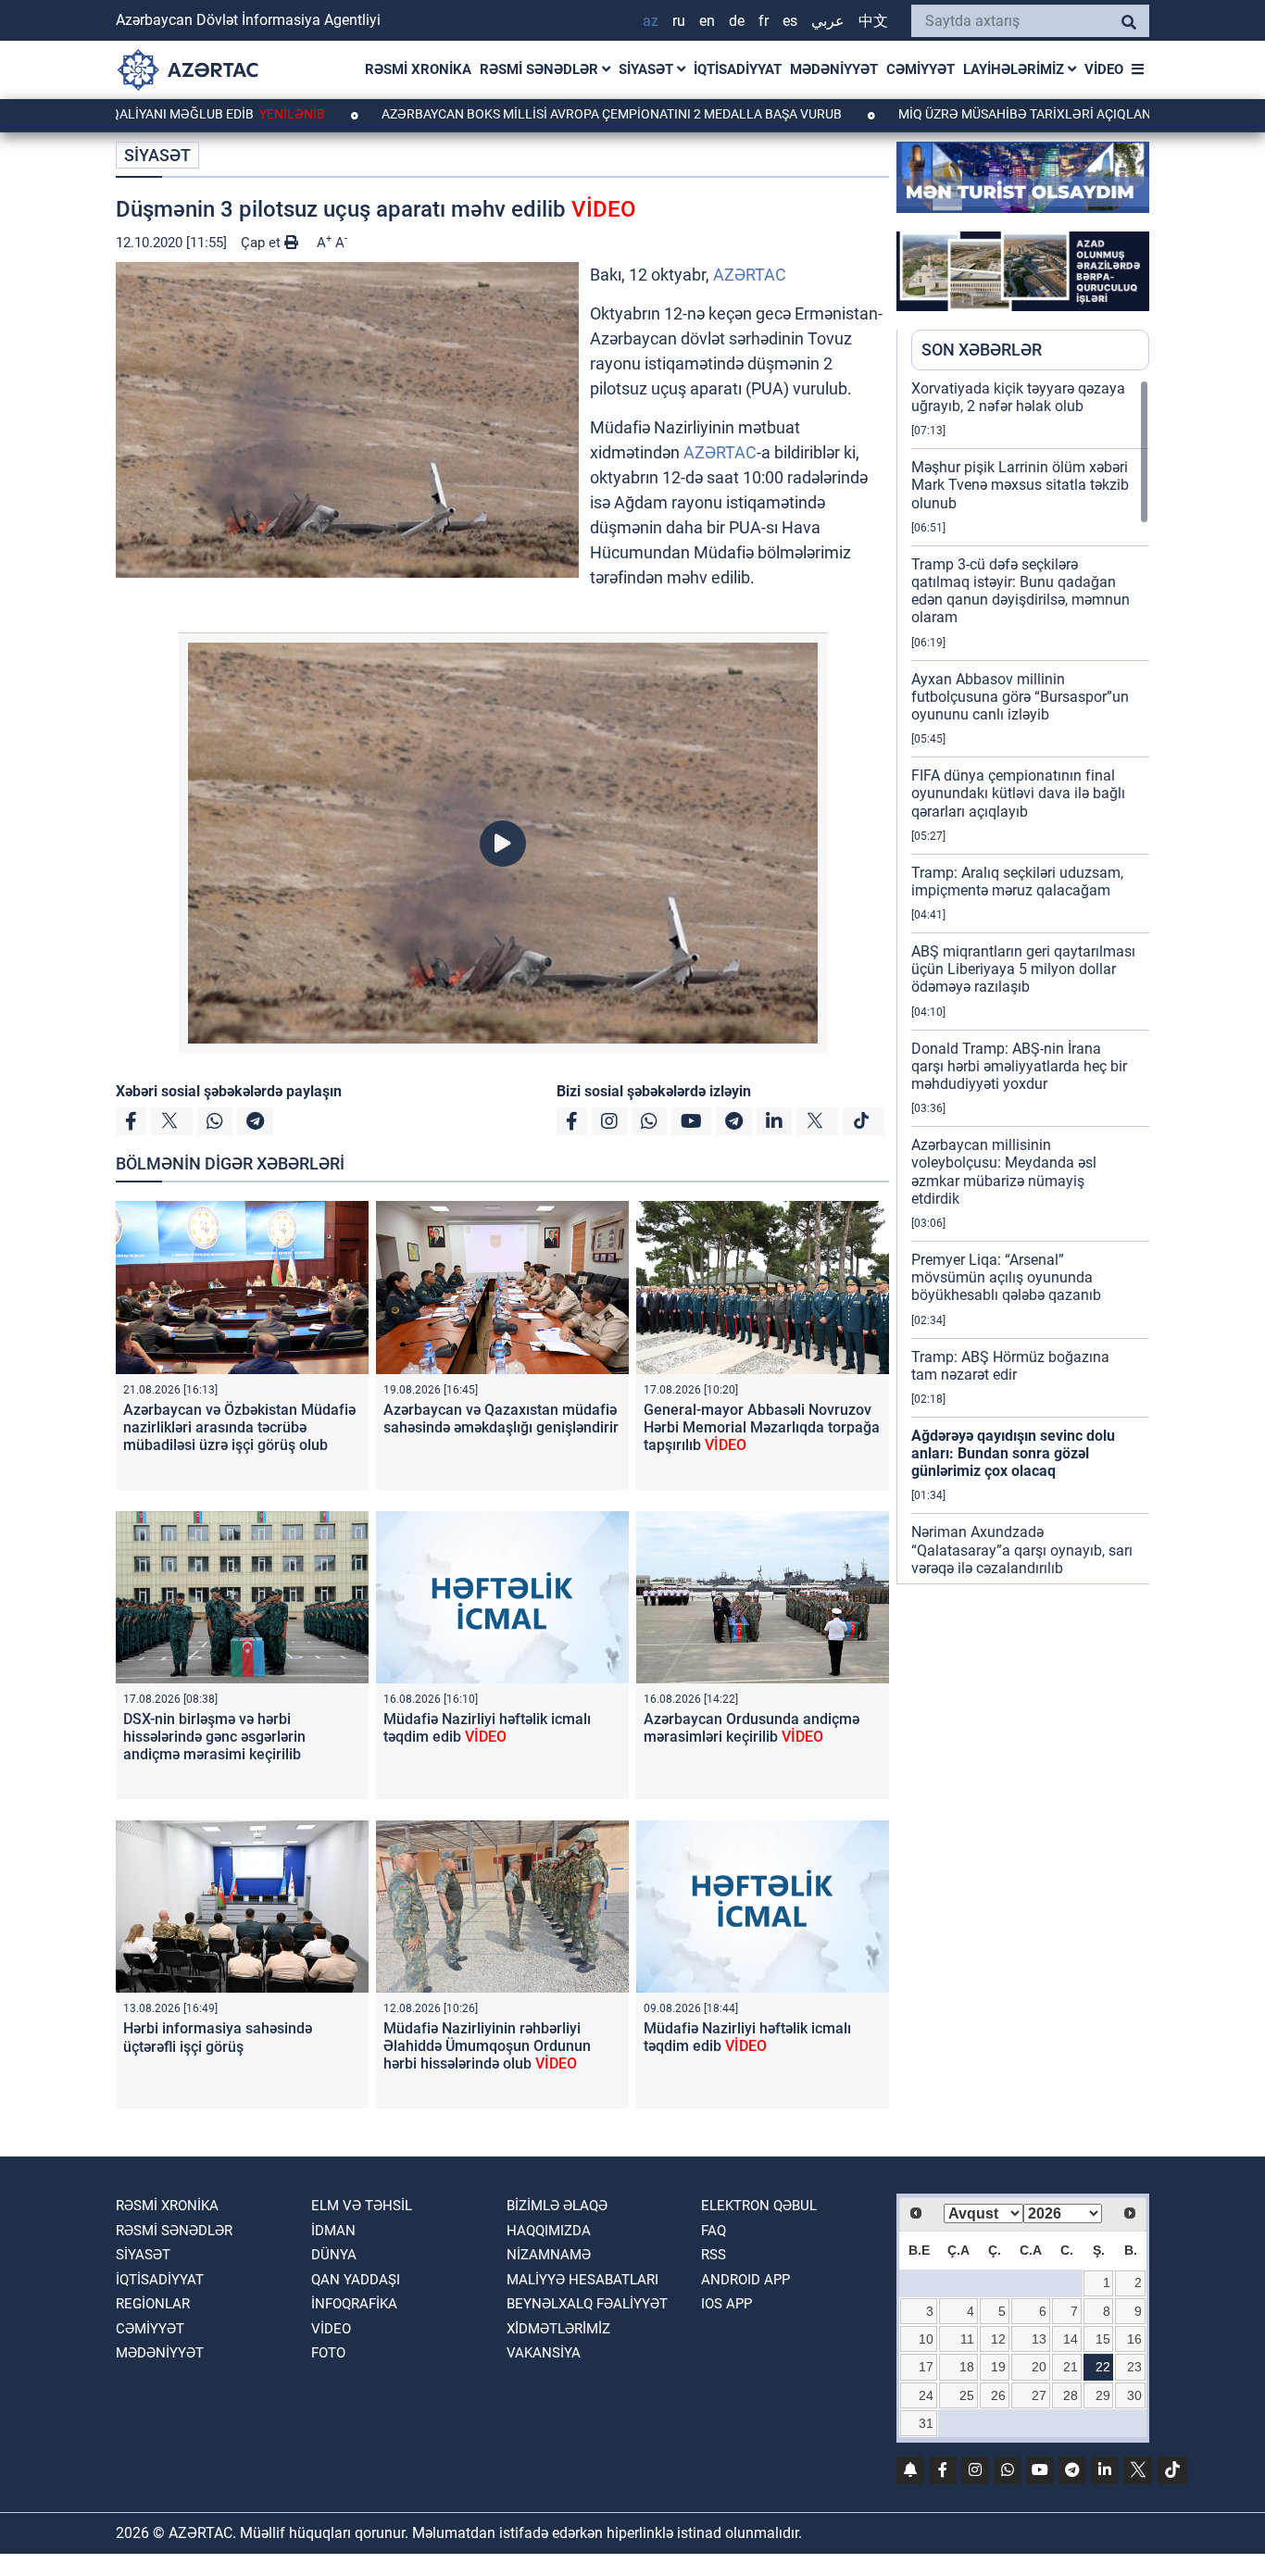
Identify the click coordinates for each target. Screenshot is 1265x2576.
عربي (828, 21)
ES (790, 21)
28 (1071, 2395)
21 (1071, 2367)
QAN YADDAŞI (356, 2280)
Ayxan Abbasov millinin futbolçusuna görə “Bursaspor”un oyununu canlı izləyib (1020, 697)
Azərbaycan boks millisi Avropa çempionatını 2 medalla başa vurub (523, 114)
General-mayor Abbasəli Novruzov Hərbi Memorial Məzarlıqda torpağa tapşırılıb (762, 1427)
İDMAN (333, 2231)
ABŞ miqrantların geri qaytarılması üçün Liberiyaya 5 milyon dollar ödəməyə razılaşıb (1023, 969)
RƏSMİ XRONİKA (418, 69)
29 (1103, 2395)
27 (1039, 2395)
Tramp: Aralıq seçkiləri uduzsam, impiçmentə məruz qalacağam (1017, 882)
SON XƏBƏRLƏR (982, 350)
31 (926, 2423)
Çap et (263, 243)
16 (1134, 2339)
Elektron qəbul (759, 2206)
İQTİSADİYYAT (738, 69)
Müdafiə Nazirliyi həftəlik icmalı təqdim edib (487, 1728)
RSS (714, 2255)
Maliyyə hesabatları (582, 2280)
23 (1134, 2367)
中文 (873, 21)
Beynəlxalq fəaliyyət (587, 2304)
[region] (1030, 982)
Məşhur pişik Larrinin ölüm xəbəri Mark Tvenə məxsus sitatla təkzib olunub (1020, 485)
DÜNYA (334, 2255)
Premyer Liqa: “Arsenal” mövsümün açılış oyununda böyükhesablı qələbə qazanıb (1006, 1277)
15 (1103, 2339)
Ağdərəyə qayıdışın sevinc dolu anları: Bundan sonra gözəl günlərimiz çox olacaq (1013, 1453)
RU (679, 21)
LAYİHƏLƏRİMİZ (1015, 69)
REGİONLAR (153, 2304)
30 (1134, 2395)
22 (1103, 2367)
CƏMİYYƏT (921, 69)
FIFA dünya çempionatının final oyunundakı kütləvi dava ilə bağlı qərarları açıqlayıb (1018, 793)
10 (926, 2339)
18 (967, 2367)
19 (998, 2367)
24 (926, 2395)
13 (1039, 2339)
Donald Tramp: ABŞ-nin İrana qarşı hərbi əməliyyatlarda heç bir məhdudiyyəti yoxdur (1019, 1066)
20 (1039, 2367)
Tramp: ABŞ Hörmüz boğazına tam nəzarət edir (1010, 1366)
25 (967, 2395)
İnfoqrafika (354, 2304)
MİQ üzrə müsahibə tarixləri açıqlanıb (942, 114)
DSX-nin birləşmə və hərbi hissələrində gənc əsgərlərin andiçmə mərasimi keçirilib (214, 1737)
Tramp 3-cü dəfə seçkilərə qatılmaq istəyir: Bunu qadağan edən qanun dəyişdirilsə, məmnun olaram (1021, 591)
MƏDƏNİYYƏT (834, 69)
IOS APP (726, 2304)
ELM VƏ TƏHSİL (362, 2206)
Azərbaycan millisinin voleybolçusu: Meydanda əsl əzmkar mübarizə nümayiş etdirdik (1004, 1172)
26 (998, 2395)
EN (707, 21)
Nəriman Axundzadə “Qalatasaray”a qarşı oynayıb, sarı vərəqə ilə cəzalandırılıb (1022, 1550)
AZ (651, 21)
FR (764, 21)
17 (926, 2367)
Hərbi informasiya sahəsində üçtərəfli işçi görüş (218, 2037)
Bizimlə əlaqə (557, 2206)
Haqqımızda (549, 2231)
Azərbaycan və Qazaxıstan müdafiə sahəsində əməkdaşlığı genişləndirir (501, 1419)
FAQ (714, 2231)
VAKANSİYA (544, 2353)
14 (1071, 2339)
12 (998, 2339)
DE (737, 21)
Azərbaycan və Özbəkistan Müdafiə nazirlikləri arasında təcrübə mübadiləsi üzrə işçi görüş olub (239, 1427)
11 (967, 2339)
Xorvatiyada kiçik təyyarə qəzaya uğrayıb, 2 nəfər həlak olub (1018, 397)
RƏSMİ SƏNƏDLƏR (541, 69)
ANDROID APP (745, 2280)
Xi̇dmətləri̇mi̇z (558, 2329)
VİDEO (1104, 69)
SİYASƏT (648, 69)
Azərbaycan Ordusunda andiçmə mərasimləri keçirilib (751, 1728)
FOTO (328, 2353)
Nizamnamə (549, 2255)
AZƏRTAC (750, 275)
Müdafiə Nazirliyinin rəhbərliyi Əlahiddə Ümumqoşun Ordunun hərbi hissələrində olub (487, 2046)
